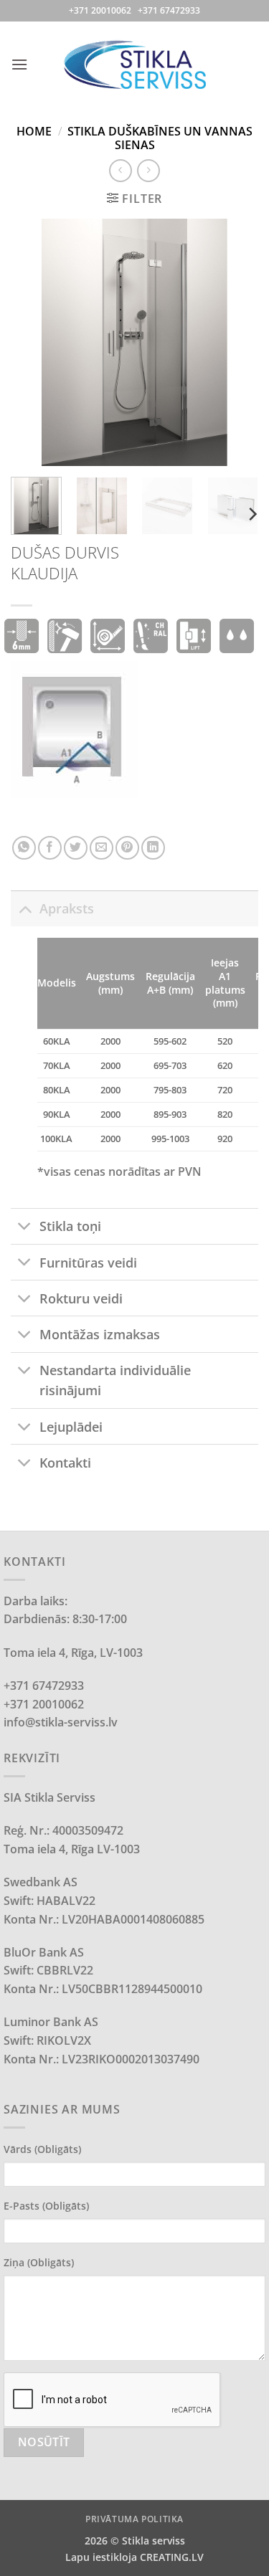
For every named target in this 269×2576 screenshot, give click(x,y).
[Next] (235, 342)
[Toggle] (25, 908)
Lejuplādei (71, 1427)
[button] (19, 64)
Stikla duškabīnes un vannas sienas (160, 138)
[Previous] (34, 342)
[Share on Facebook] (50, 848)
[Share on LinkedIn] (153, 848)
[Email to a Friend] (102, 848)
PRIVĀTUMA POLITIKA (134, 2519)
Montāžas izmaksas (100, 1334)
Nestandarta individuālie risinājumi (115, 1380)
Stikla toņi (70, 1226)
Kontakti (65, 1463)
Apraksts (67, 908)
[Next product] (120, 170)
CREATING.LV (172, 2557)
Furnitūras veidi (88, 1263)
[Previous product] (148, 170)
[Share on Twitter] (76, 848)
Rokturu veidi (81, 1298)
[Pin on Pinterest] (127, 848)
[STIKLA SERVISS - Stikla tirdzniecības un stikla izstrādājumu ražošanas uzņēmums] (135, 64)
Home (34, 131)
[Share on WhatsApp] (24, 848)
